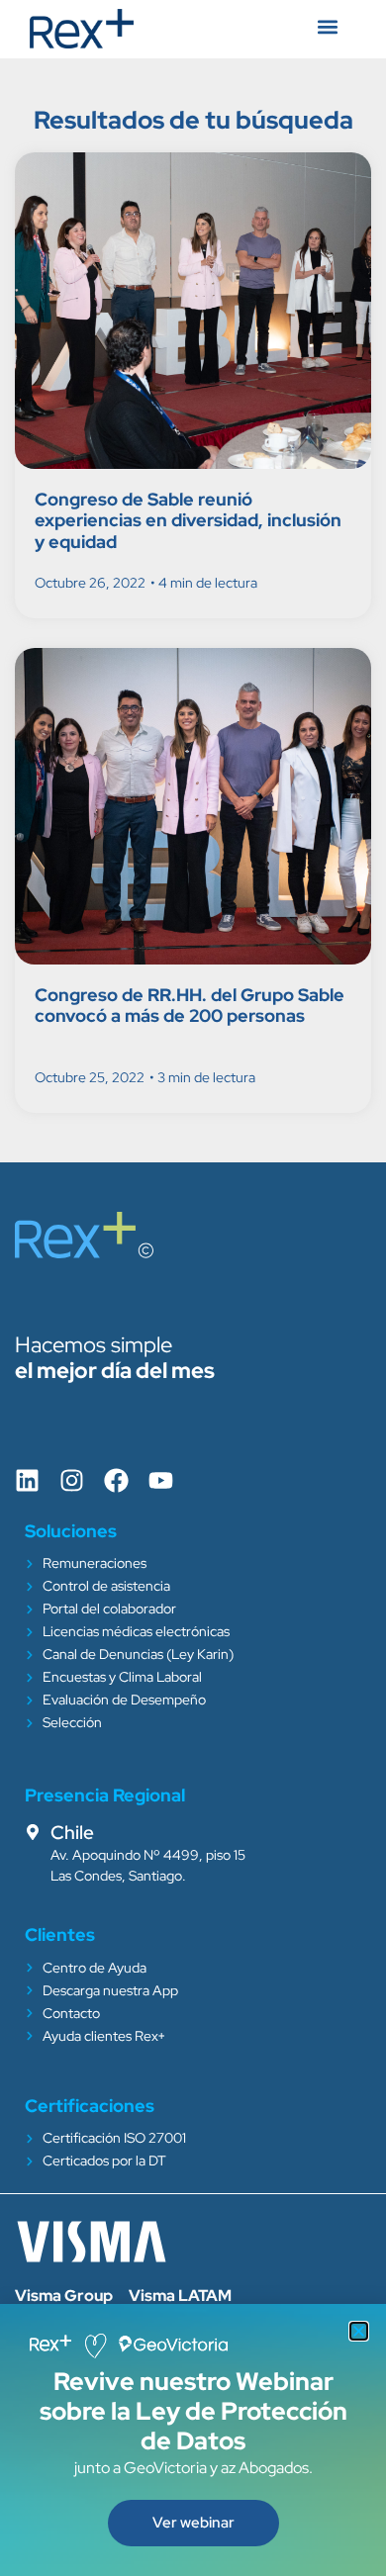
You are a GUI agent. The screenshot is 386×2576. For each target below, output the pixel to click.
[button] (359, 2331)
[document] (193, 1288)
